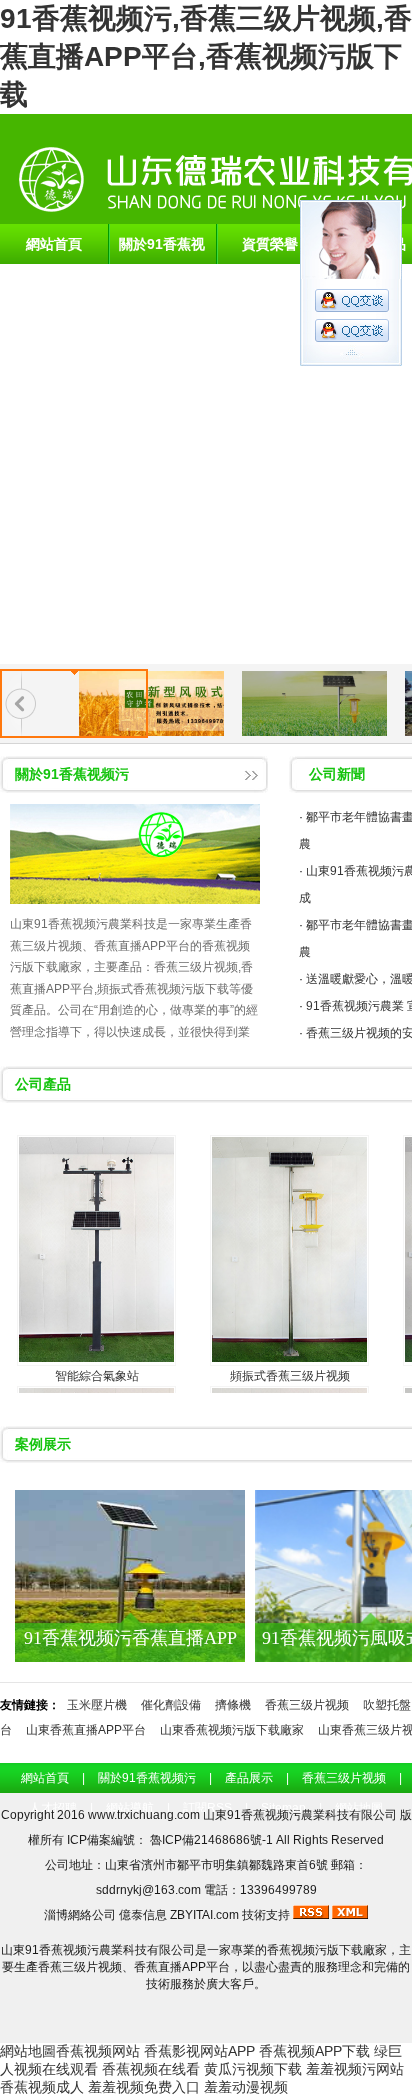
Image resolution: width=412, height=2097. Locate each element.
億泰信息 (143, 1915)
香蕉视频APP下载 (314, 2051)
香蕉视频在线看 (151, 2069)
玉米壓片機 (97, 1705)
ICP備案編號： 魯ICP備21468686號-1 (171, 1840)
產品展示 (249, 1778)
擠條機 (233, 1705)
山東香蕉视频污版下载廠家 (232, 1730)
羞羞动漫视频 (246, 2087)
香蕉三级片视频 (307, 1705)
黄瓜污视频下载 (253, 2069)
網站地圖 (28, 2051)
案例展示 (43, 1444)
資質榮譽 (270, 244)
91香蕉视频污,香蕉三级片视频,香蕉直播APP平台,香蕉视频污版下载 (206, 56)
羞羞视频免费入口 (144, 2087)
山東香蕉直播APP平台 (86, 1730)
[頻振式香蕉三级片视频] (289, 1250)
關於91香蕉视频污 (162, 250)
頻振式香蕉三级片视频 (290, 1376)
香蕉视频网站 (98, 2051)
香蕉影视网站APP (199, 2051)
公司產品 (43, 1084)
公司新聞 (337, 774)
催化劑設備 (171, 1705)
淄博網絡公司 (80, 1915)
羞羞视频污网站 (355, 2069)
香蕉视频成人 (42, 2087)
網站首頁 (54, 244)
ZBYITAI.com (204, 1915)
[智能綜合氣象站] (96, 1250)
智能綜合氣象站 (97, 1376)
